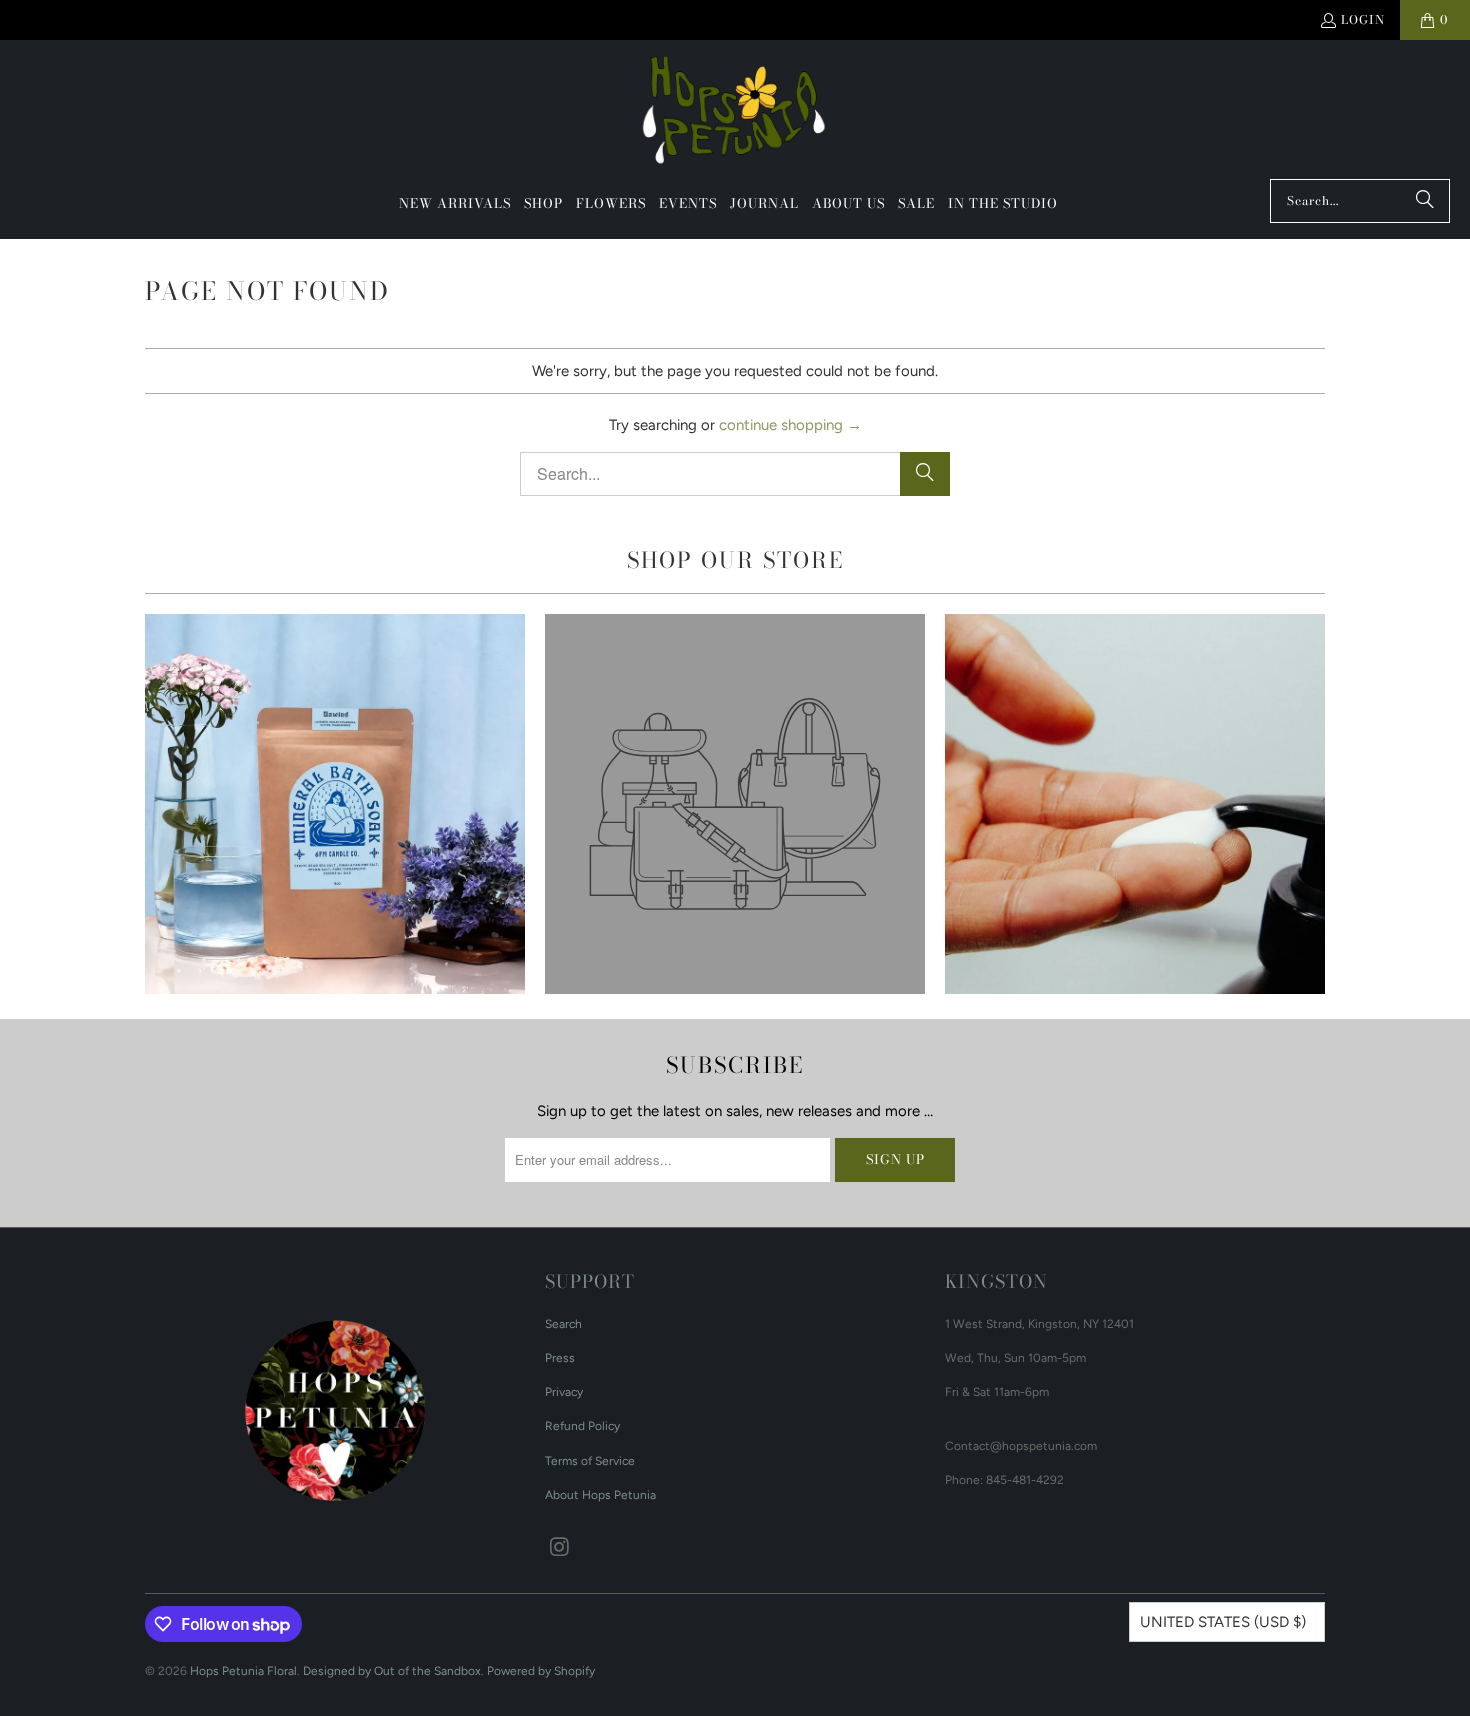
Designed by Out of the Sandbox (392, 1671)
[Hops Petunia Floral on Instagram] (560, 1548)
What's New (335, 804)
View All (334, 862)
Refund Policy (582, 1426)
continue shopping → (790, 425)
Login (1363, 19)
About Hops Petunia (600, 1495)
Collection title (735, 804)
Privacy (564, 1392)
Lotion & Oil (1135, 804)
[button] (543, 204)
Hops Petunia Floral (243, 1671)
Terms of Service (590, 1461)
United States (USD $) (1223, 1622)
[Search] (1425, 201)
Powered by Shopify (541, 1671)
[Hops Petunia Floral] (735, 114)
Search (563, 1324)
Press (560, 1358)
